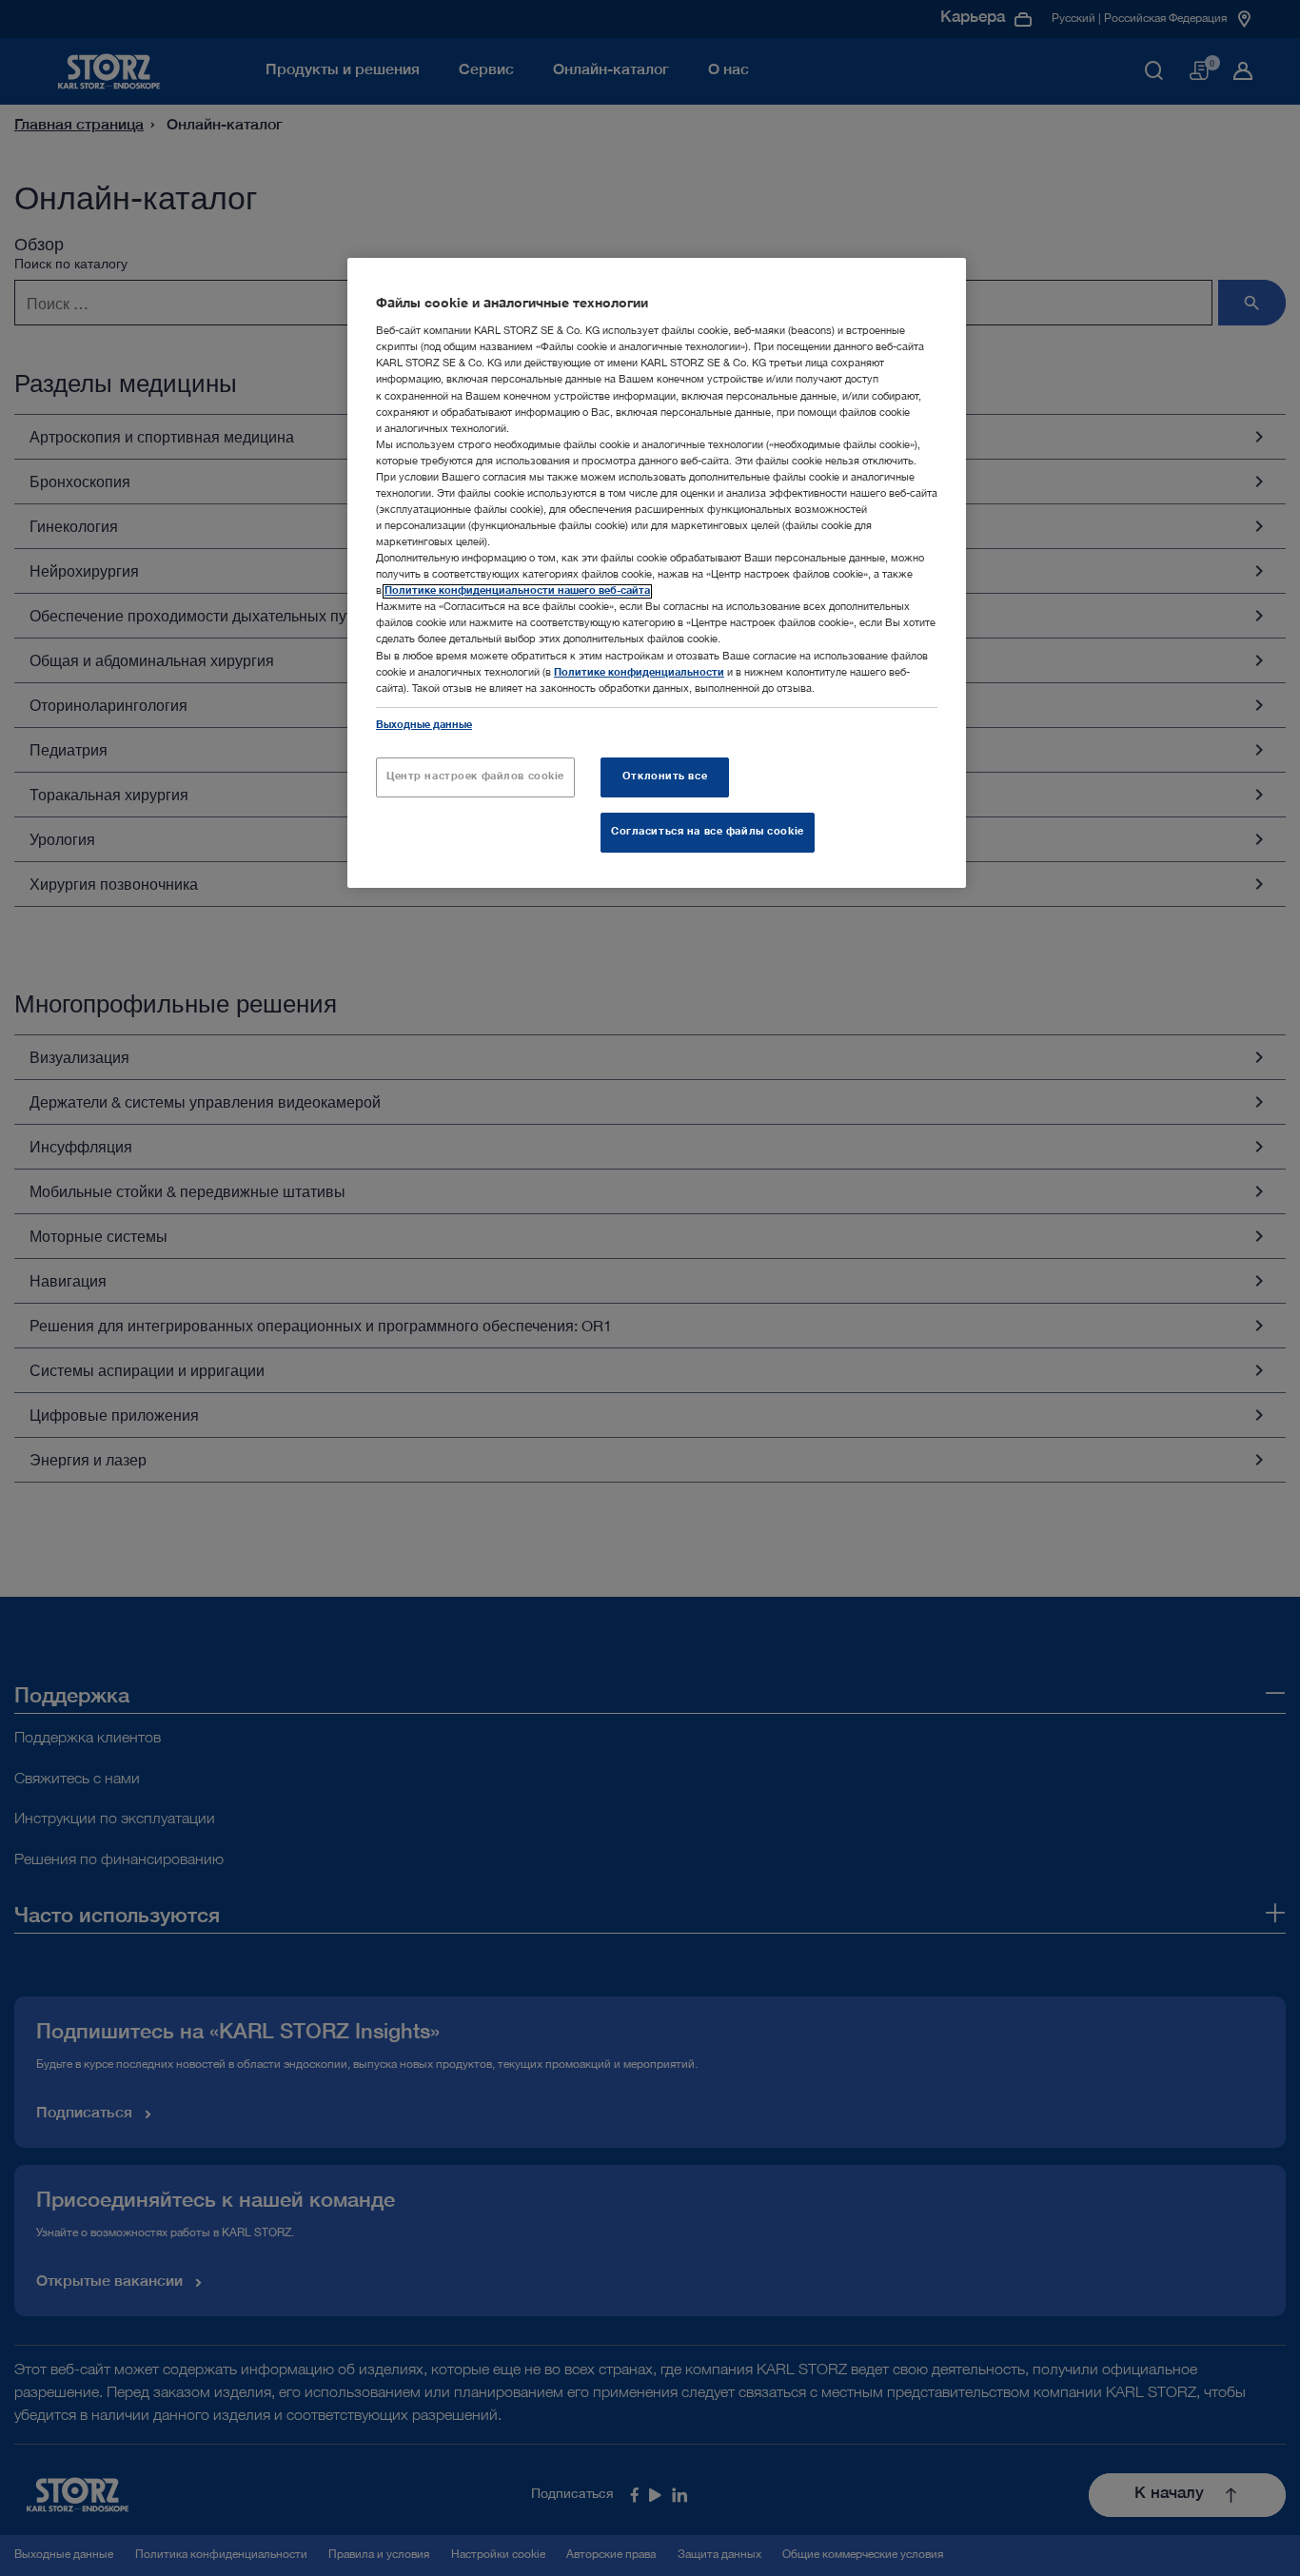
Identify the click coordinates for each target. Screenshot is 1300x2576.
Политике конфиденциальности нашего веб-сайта (517, 591)
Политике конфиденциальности (639, 673)
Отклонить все (665, 777)
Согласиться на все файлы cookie (708, 832)
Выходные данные (424, 726)
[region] (657, 573)
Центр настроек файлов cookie (475, 777)
